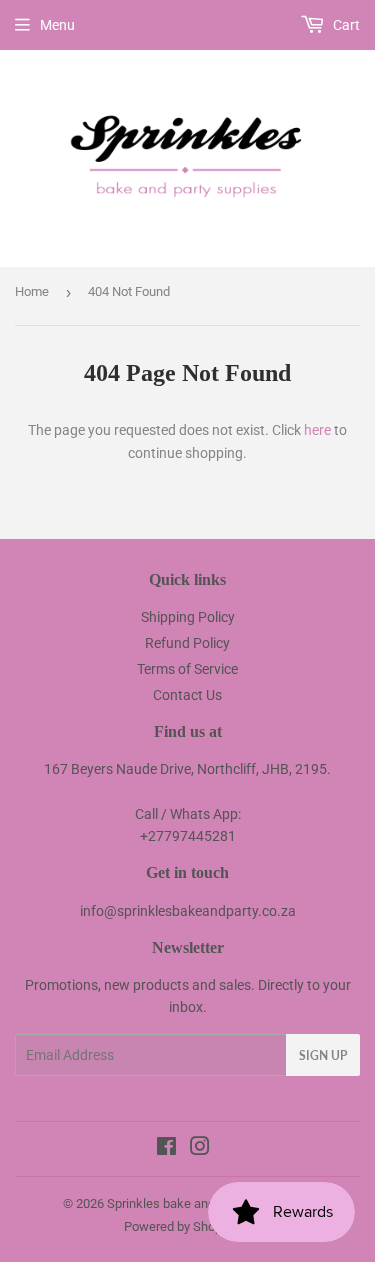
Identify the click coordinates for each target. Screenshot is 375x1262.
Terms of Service (187, 669)
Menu (57, 25)
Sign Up (323, 1055)
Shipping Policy (188, 617)
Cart (345, 25)
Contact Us (187, 695)
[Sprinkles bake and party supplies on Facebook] (166, 1149)
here (317, 430)
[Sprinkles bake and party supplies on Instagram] (200, 1149)
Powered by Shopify (180, 1226)
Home (32, 291)
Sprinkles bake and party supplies (202, 1203)
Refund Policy (187, 643)
